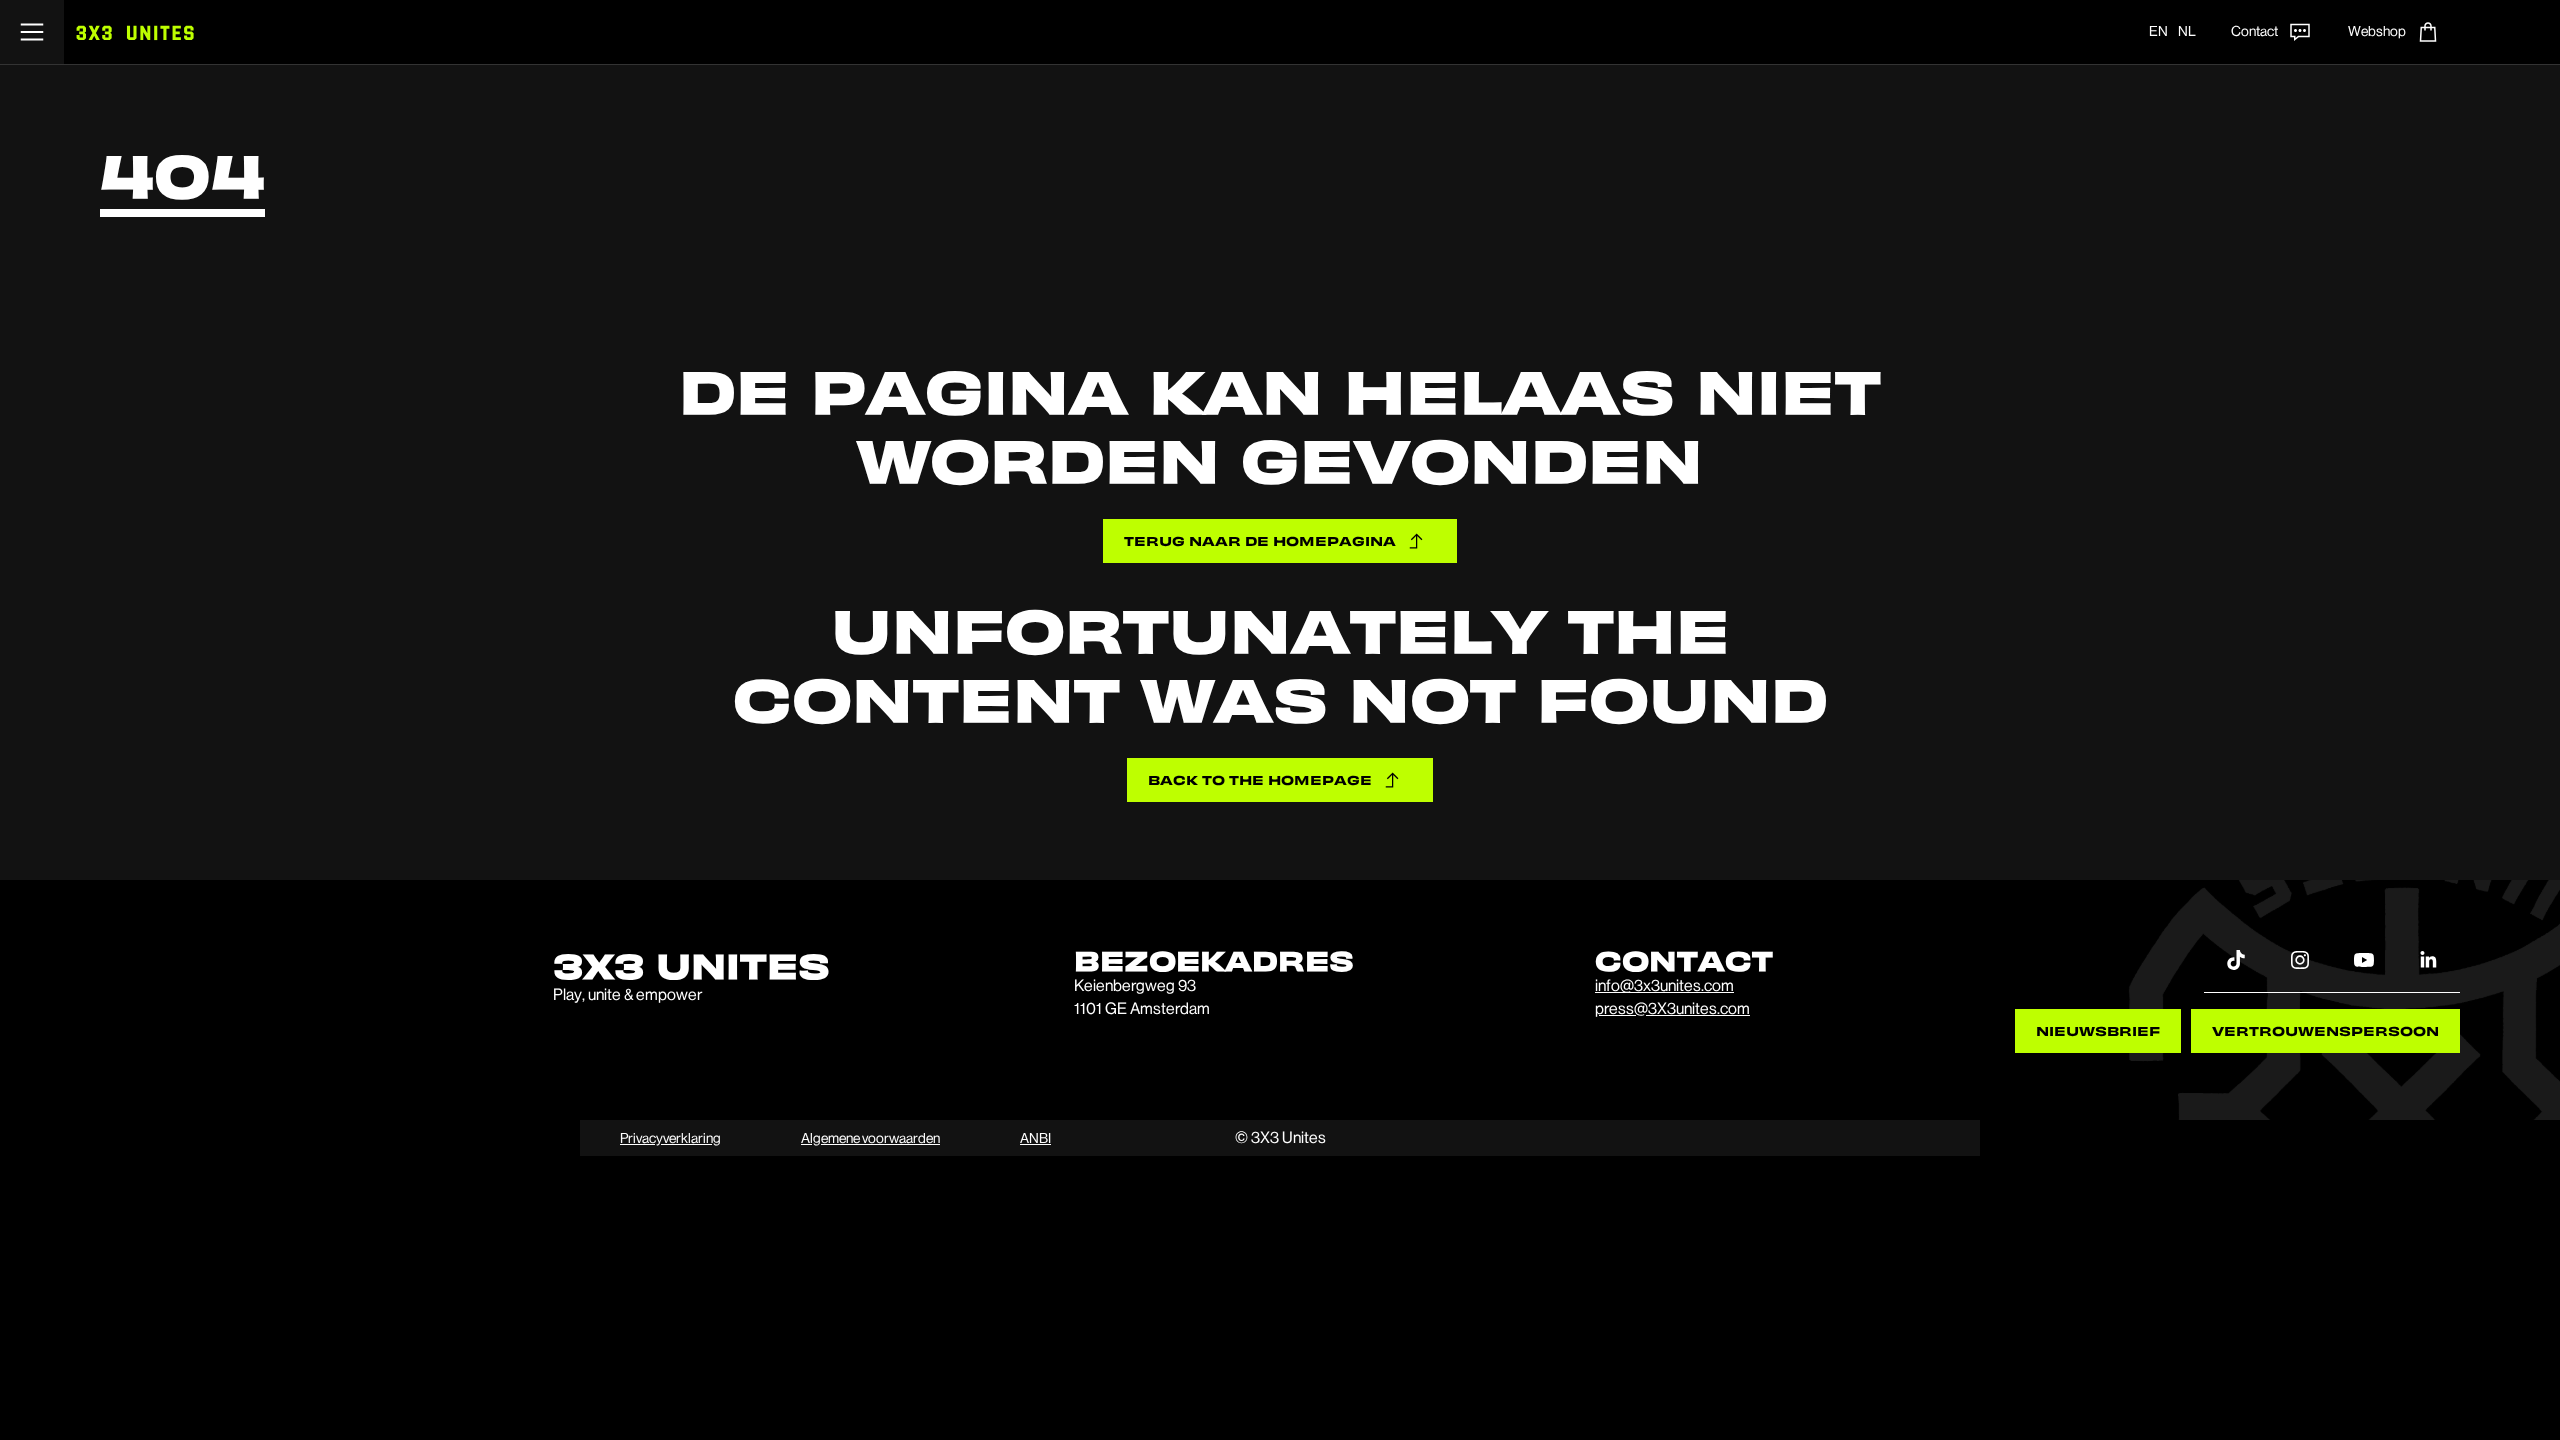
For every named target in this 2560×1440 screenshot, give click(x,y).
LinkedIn (2428, 959)
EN (2158, 31)
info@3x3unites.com (1664, 985)
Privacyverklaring (670, 1138)
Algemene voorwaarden (870, 1138)
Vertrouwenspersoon (2325, 1030)
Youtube (2364, 959)
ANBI (1035, 1138)
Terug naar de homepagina (1260, 540)
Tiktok (2236, 959)
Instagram (2300, 959)
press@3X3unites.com (1672, 1008)
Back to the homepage (1260, 779)
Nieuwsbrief (2098, 1030)
